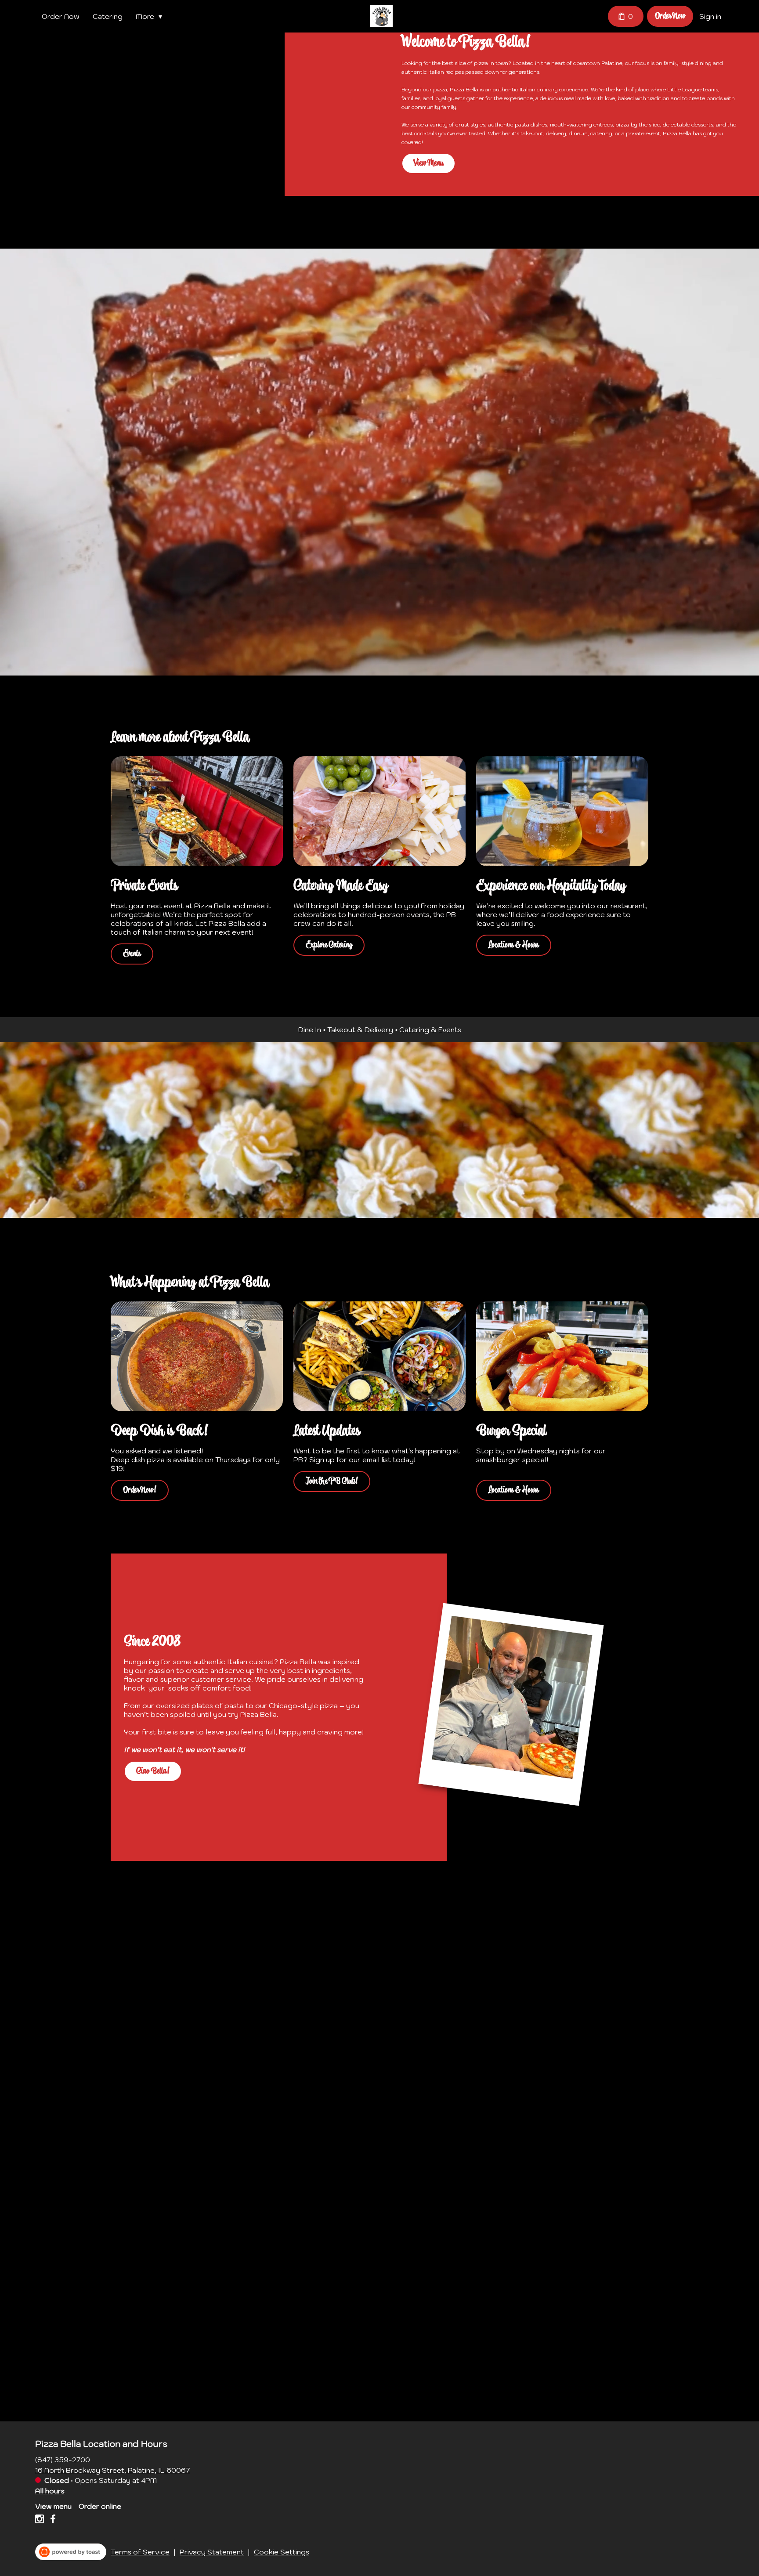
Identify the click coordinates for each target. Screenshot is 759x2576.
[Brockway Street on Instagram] (41, 2520)
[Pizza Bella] (381, 16)
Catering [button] (108, 16)
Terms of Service (140, 2552)
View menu (53, 2506)
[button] (151, 16)
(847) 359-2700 (63, 2459)
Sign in (710, 16)
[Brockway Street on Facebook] (52, 2520)
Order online (100, 2506)
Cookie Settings (282, 2552)
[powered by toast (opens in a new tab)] (71, 2552)
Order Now (61, 16)
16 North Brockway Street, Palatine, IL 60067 (112, 2470)
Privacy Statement (212, 2552)
